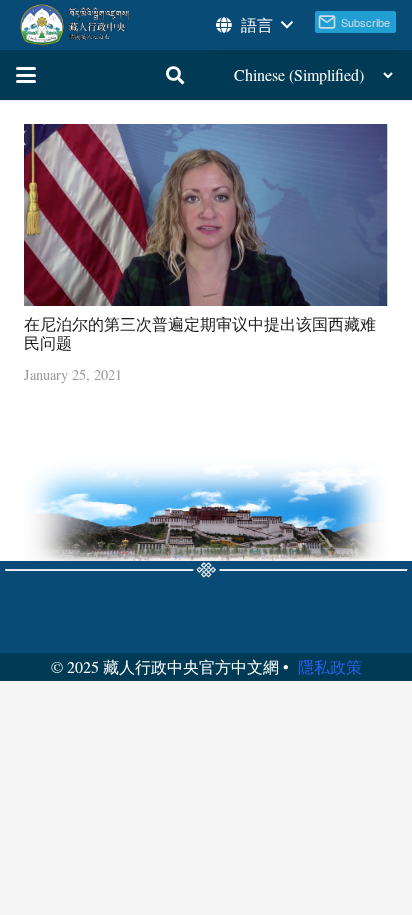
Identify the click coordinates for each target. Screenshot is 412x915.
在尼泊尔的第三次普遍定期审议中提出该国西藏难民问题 (200, 333)
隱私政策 (330, 666)
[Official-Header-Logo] (75, 25)
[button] (253, 25)
